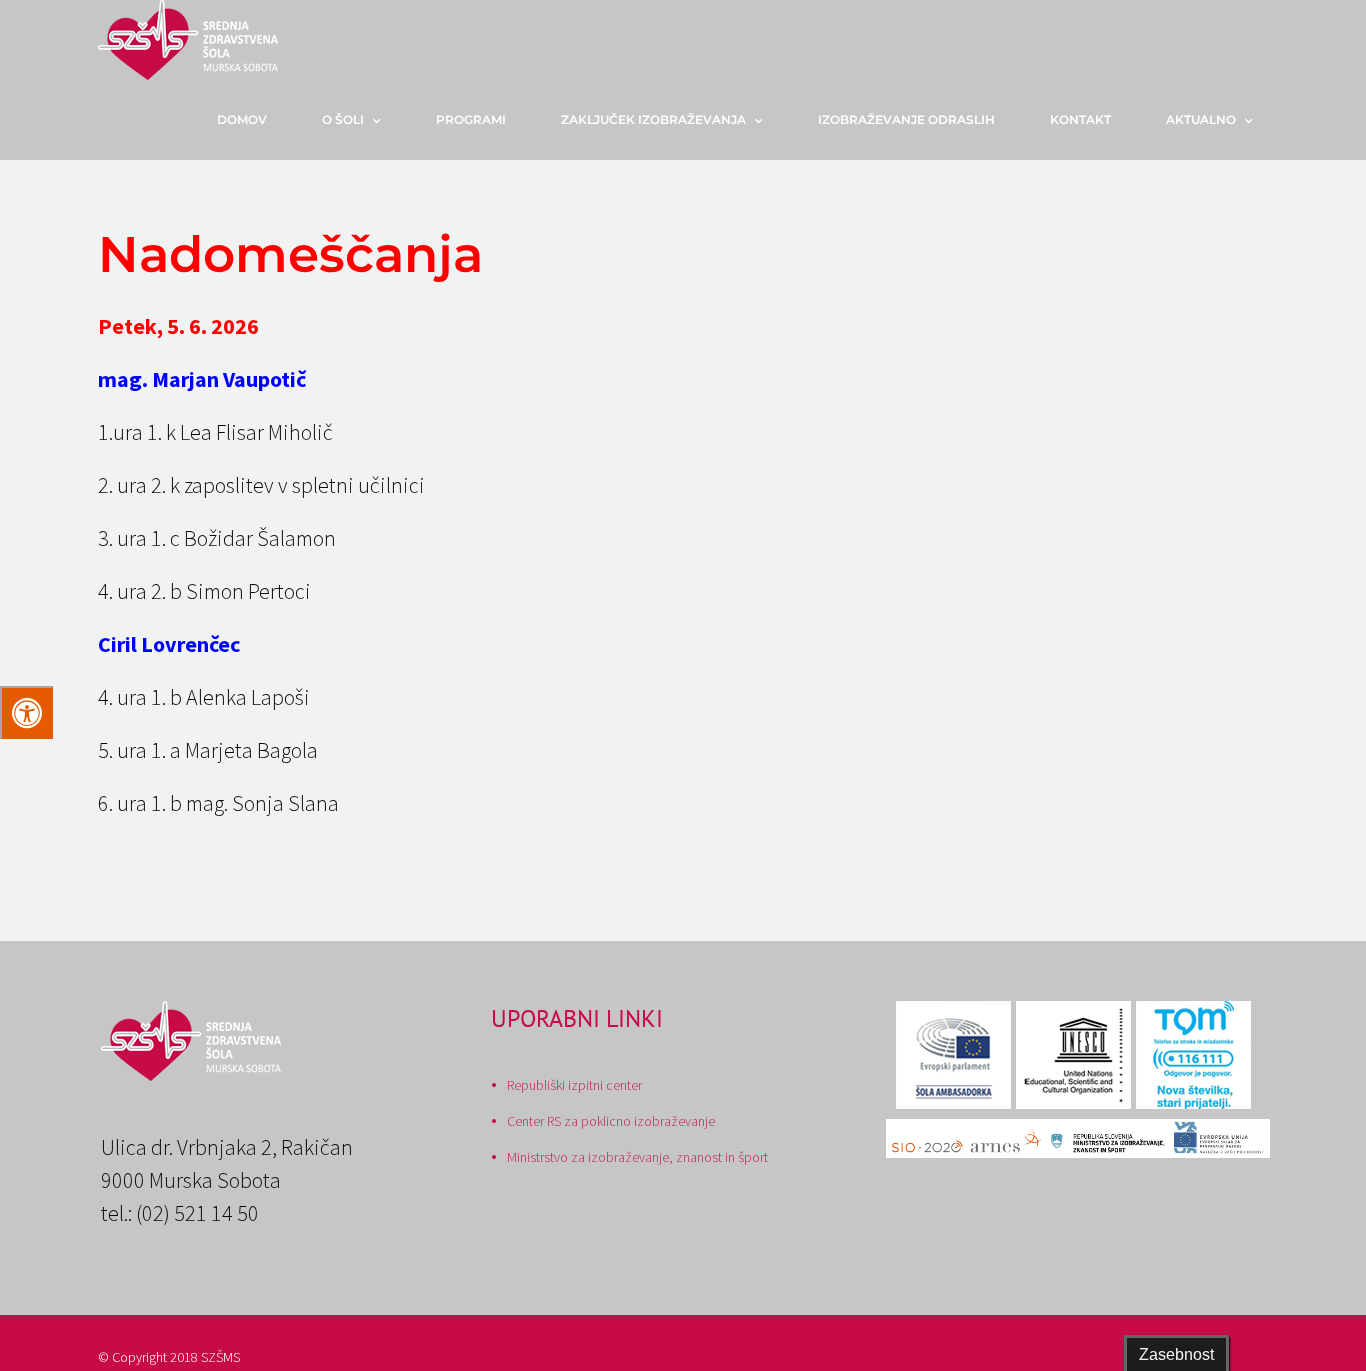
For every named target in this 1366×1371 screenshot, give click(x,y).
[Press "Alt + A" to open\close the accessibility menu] (26, 712)
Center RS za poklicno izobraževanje (611, 1121)
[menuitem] (254, 120)
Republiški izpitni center (574, 1085)
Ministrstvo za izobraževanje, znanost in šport (637, 1157)
